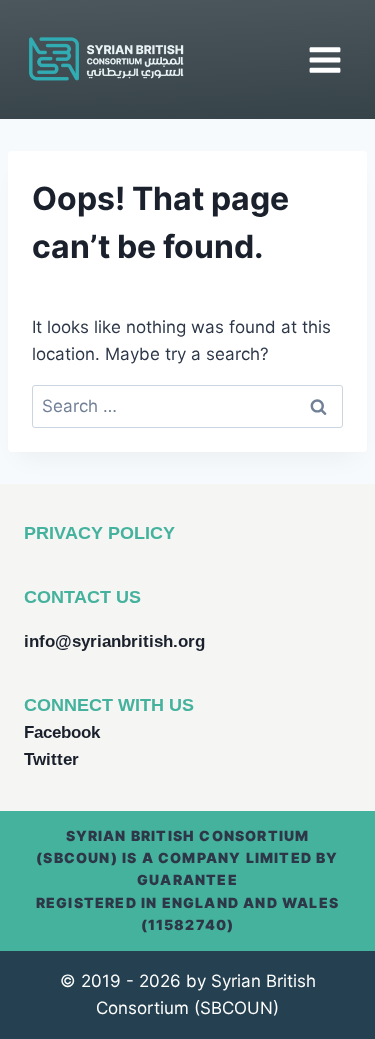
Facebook (62, 732)
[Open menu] (324, 59)
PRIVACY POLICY (99, 533)
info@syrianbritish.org (114, 641)
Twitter (51, 759)
